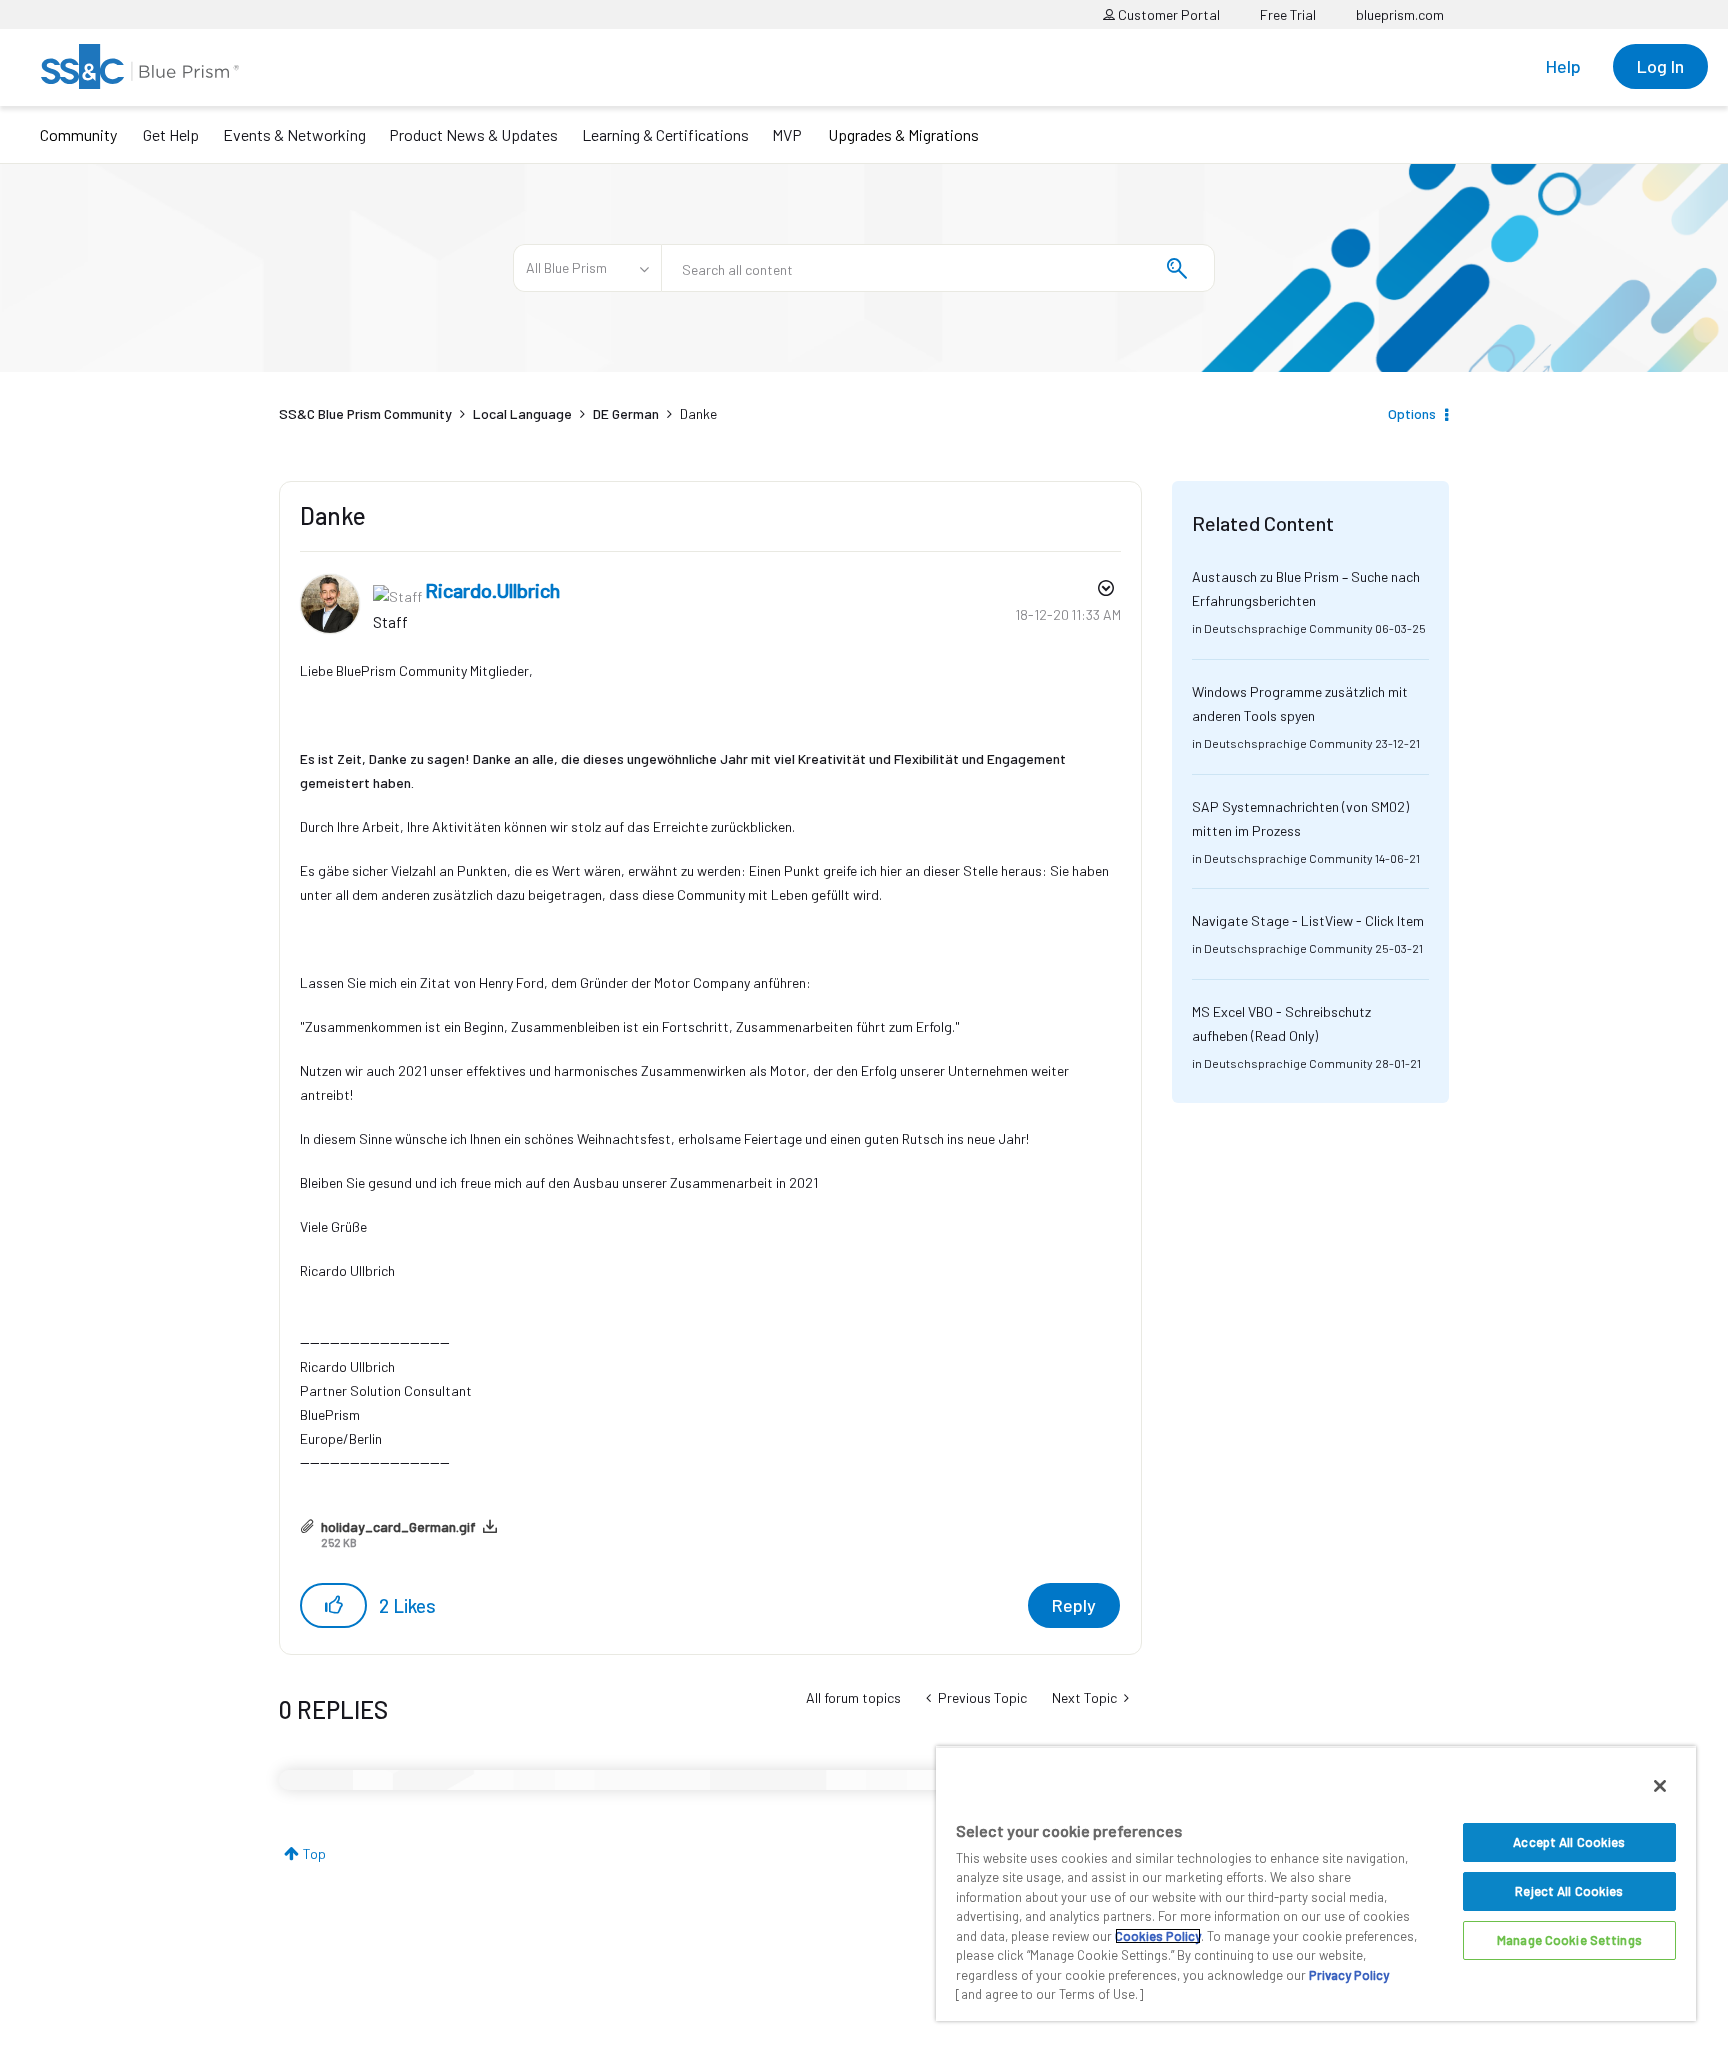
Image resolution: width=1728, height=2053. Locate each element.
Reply (1074, 1605)
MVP (787, 134)
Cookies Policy (1158, 1936)
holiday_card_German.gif (398, 1526)
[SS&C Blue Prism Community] (140, 66)
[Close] (1660, 1786)
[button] (333, 1605)
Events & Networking (294, 134)
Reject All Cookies (1569, 1891)
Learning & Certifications (665, 134)
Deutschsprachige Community (1288, 628)
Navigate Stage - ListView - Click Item (1308, 920)
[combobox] (938, 268)
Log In (1660, 66)
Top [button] (314, 1853)
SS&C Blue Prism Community (365, 413)
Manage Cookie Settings (1569, 1940)
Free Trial (1288, 14)
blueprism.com (1400, 14)
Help (1563, 66)
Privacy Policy (1349, 1975)
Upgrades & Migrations (903, 134)
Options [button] (1412, 413)
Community (78, 134)
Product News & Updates (473, 134)
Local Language (522, 413)
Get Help (171, 134)
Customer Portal (1167, 14)
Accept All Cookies (1569, 1842)
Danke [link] (698, 413)
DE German (626, 413)
